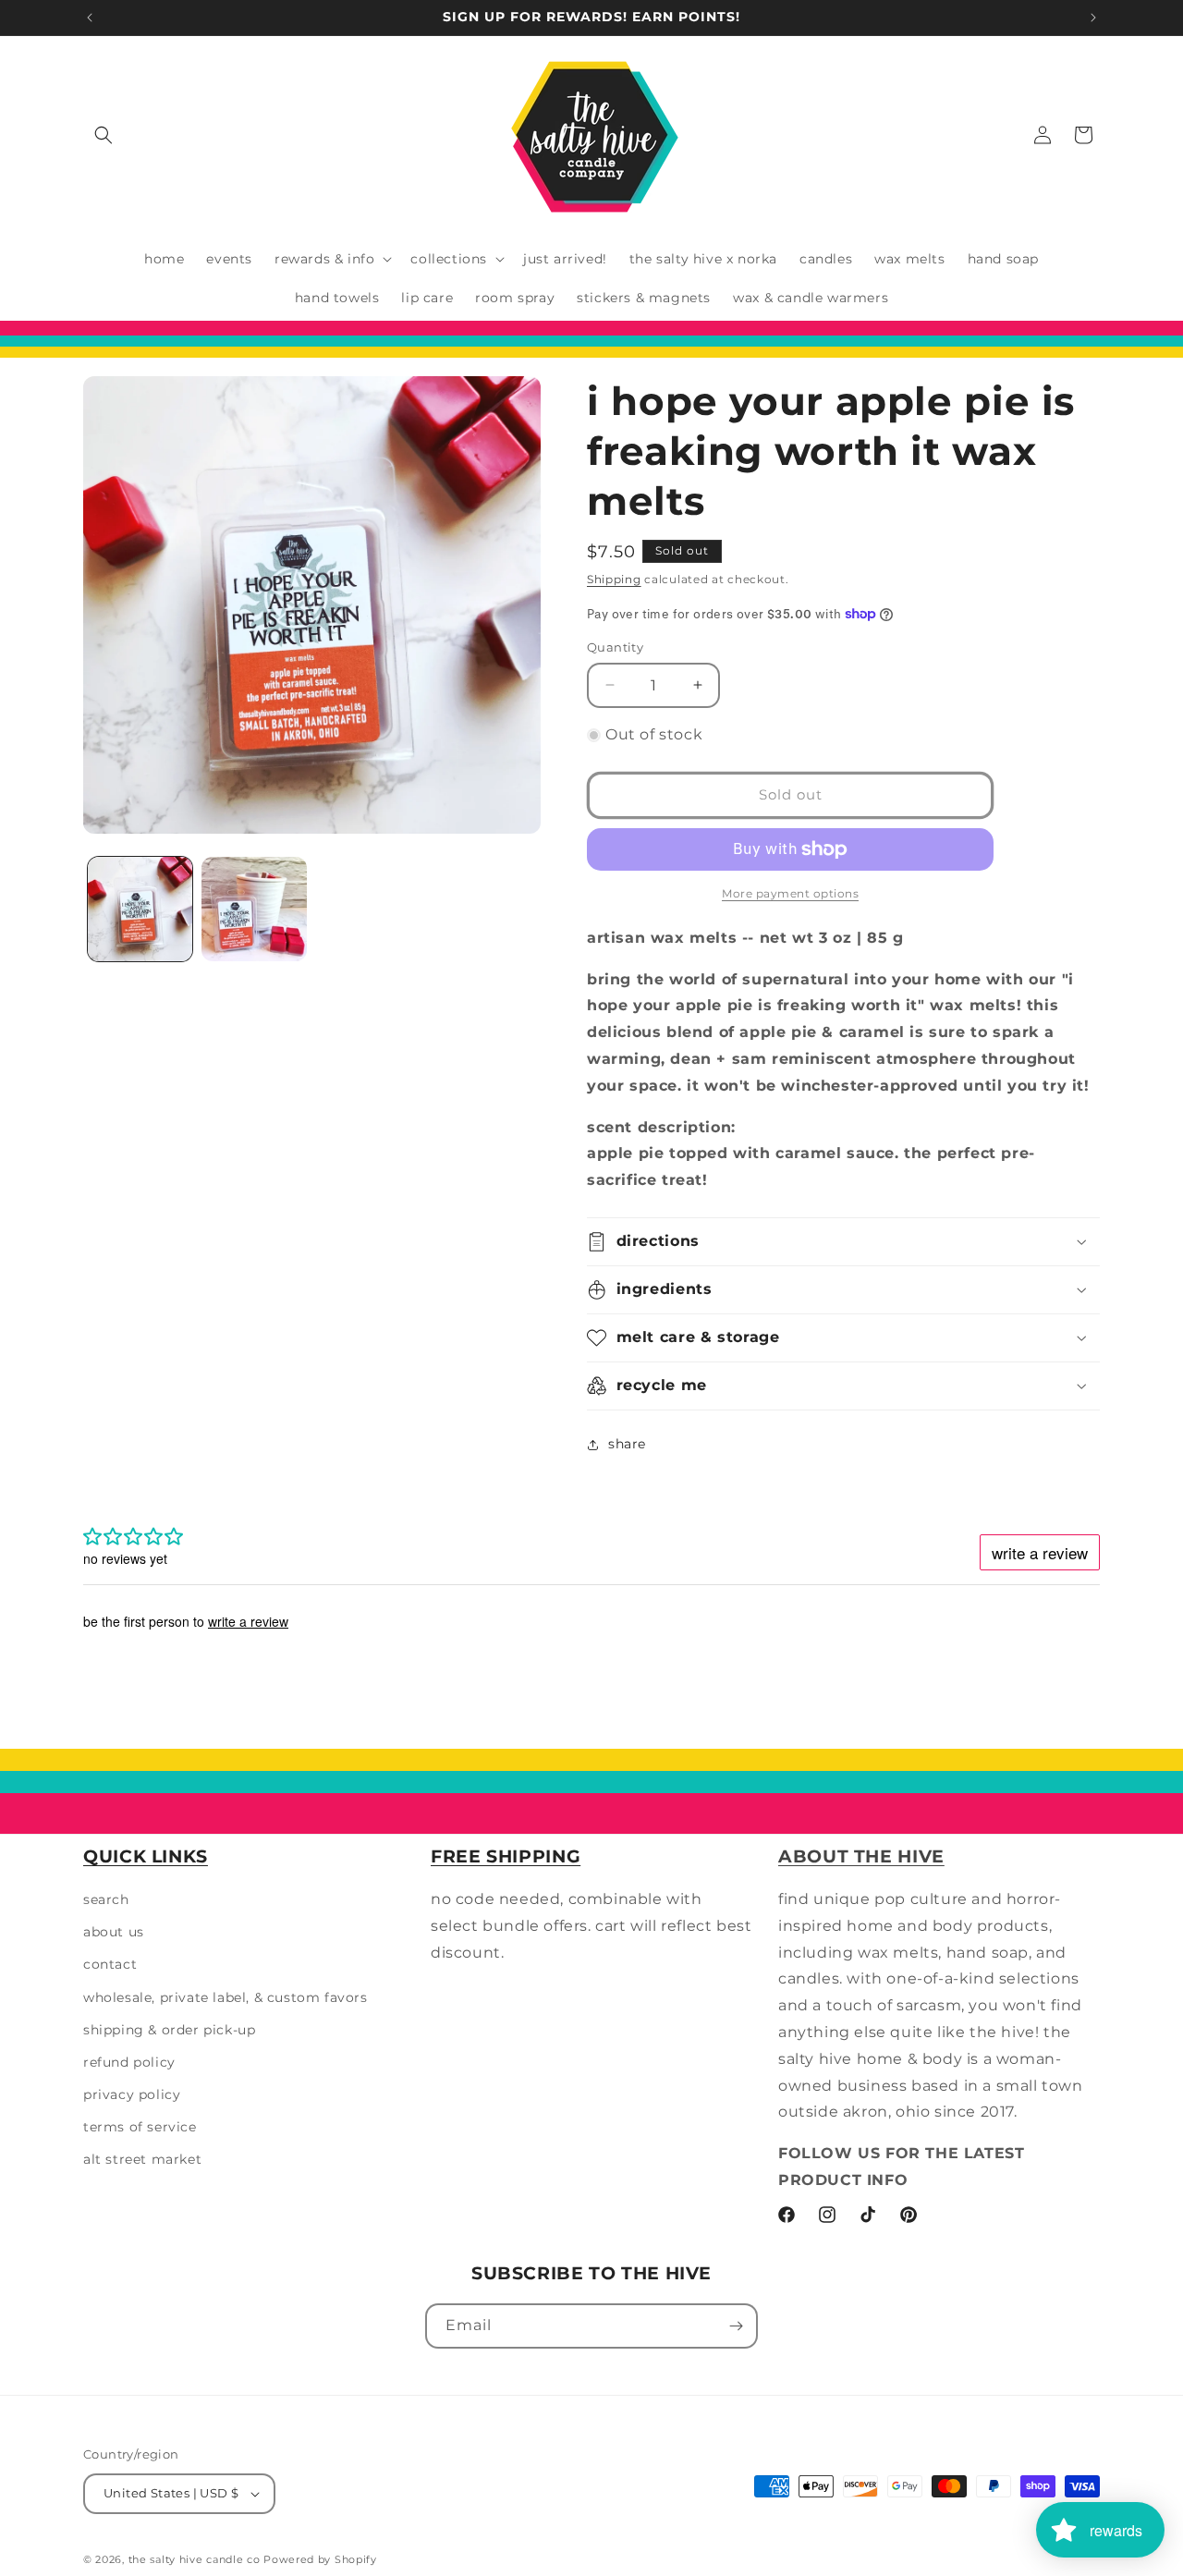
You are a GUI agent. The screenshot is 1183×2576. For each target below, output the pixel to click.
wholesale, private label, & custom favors (226, 1997)
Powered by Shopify (320, 2559)
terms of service (140, 2127)
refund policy (129, 2062)
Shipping (614, 579)
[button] (104, 135)
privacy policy (132, 2094)
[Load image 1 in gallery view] (140, 909)
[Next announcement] (1093, 18)
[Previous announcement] (90, 18)
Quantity (615, 647)
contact (110, 1964)
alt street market (142, 2160)
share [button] (627, 1444)
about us (114, 1932)
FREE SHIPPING (506, 1856)
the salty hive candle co (195, 2559)
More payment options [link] (790, 893)
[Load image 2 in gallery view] (254, 909)
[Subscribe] (736, 2326)
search (106, 1899)
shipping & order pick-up (169, 2030)
